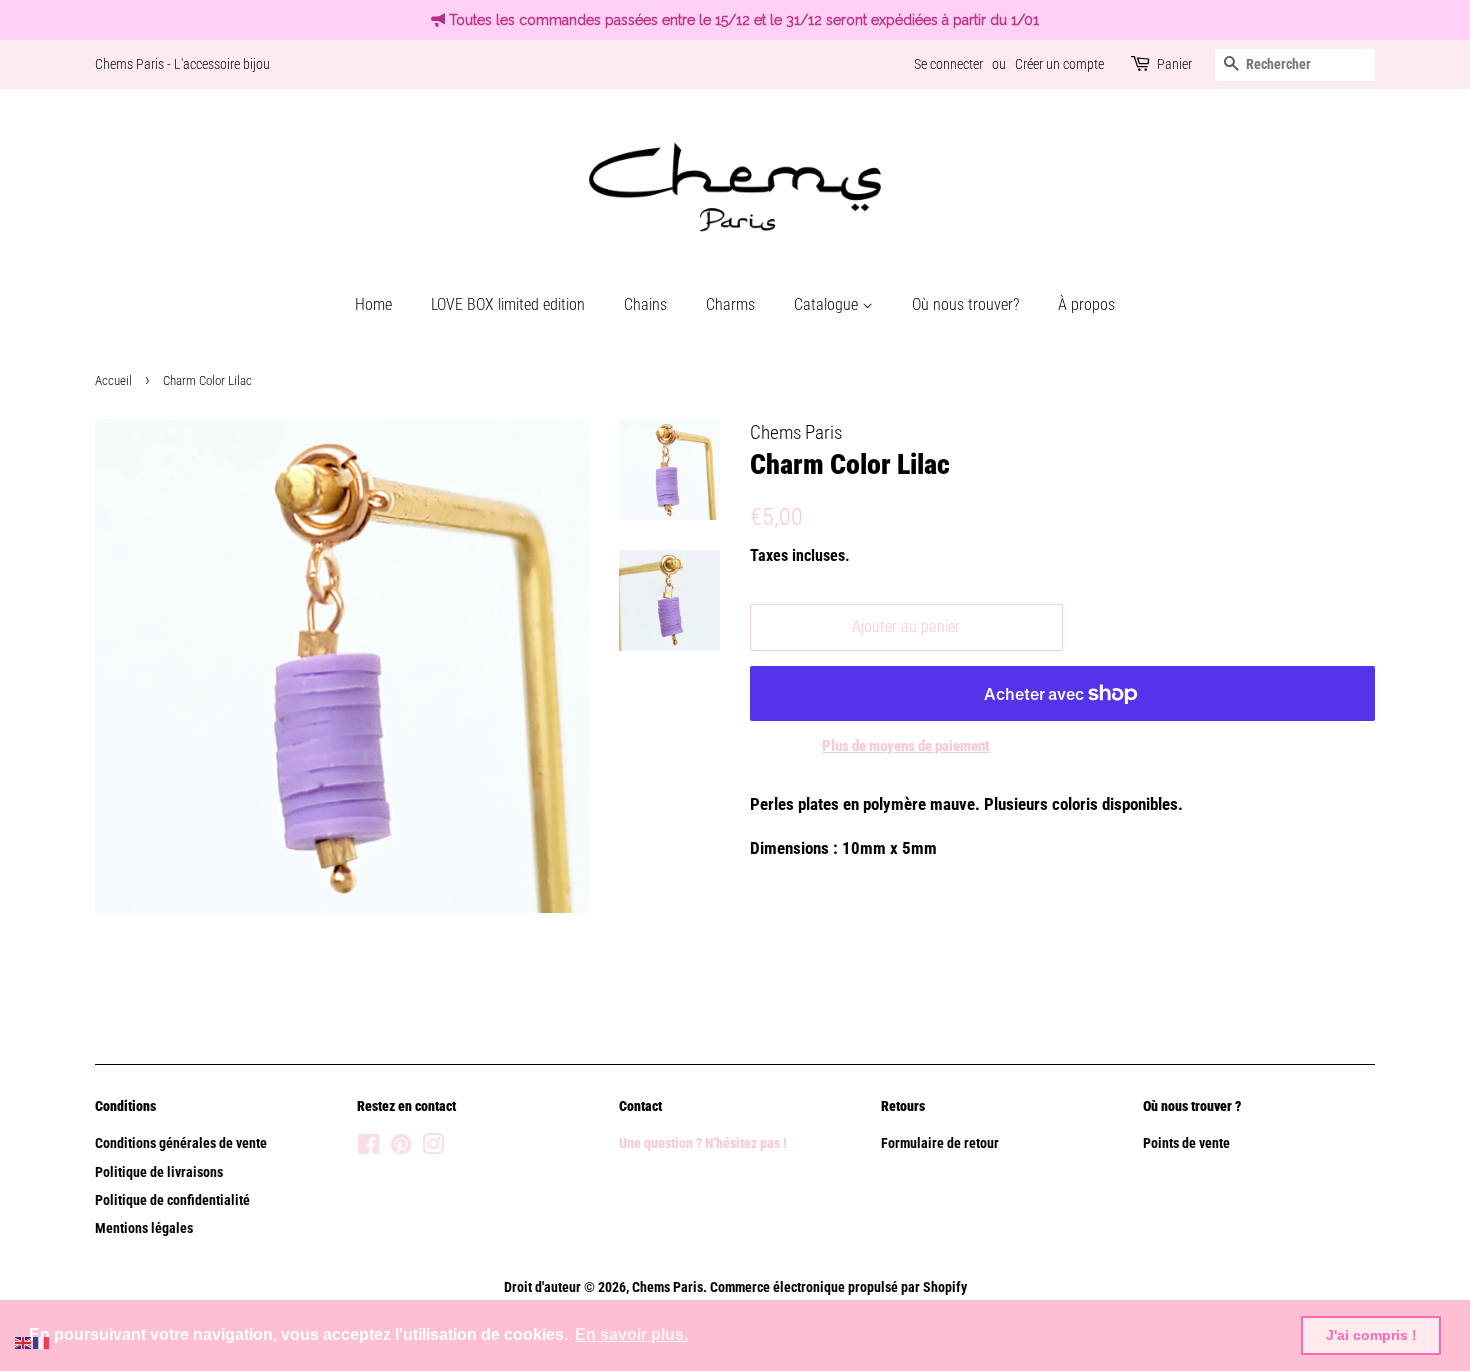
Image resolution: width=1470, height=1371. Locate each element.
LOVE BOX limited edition (508, 304)
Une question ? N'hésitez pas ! (704, 1143)
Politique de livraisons (159, 1172)
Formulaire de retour (940, 1143)
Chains (645, 304)
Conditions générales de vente (181, 1143)
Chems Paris (667, 1287)
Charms (730, 304)
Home (373, 304)
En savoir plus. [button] (631, 1334)
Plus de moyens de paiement (906, 746)
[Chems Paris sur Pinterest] (401, 1148)
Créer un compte (1059, 64)
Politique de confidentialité (172, 1200)
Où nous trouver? (965, 304)
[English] (24, 1341)
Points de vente (1186, 1143)
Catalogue (828, 304)
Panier (1174, 64)
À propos (1086, 304)
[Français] (42, 1341)
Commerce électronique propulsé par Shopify (838, 1287)
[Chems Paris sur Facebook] (368, 1148)
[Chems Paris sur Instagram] (433, 1148)
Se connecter (948, 64)
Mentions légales (144, 1228)
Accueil (113, 380)
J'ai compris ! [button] (1371, 1335)
